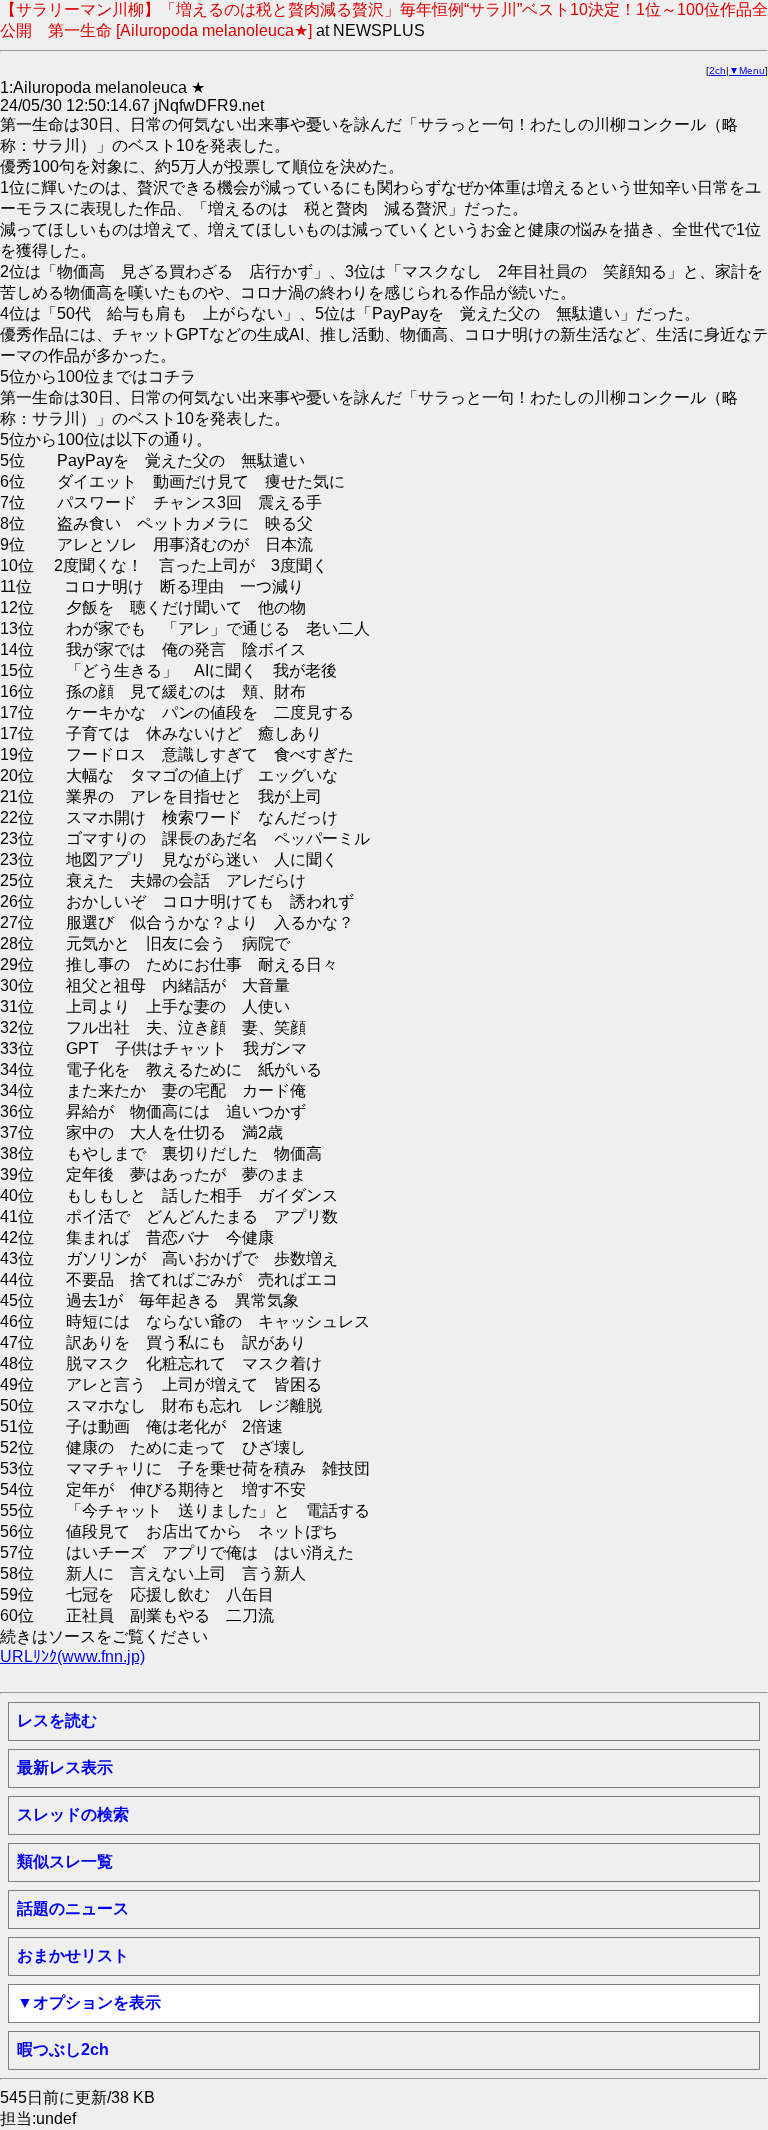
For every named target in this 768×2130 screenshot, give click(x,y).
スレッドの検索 (73, 1814)
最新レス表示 (65, 1767)
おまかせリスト (73, 1955)
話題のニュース (73, 1908)
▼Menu (747, 70)
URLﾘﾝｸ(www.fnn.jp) (72, 1656)
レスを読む (57, 1720)
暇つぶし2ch (63, 2049)
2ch (717, 70)
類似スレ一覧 (65, 1861)
